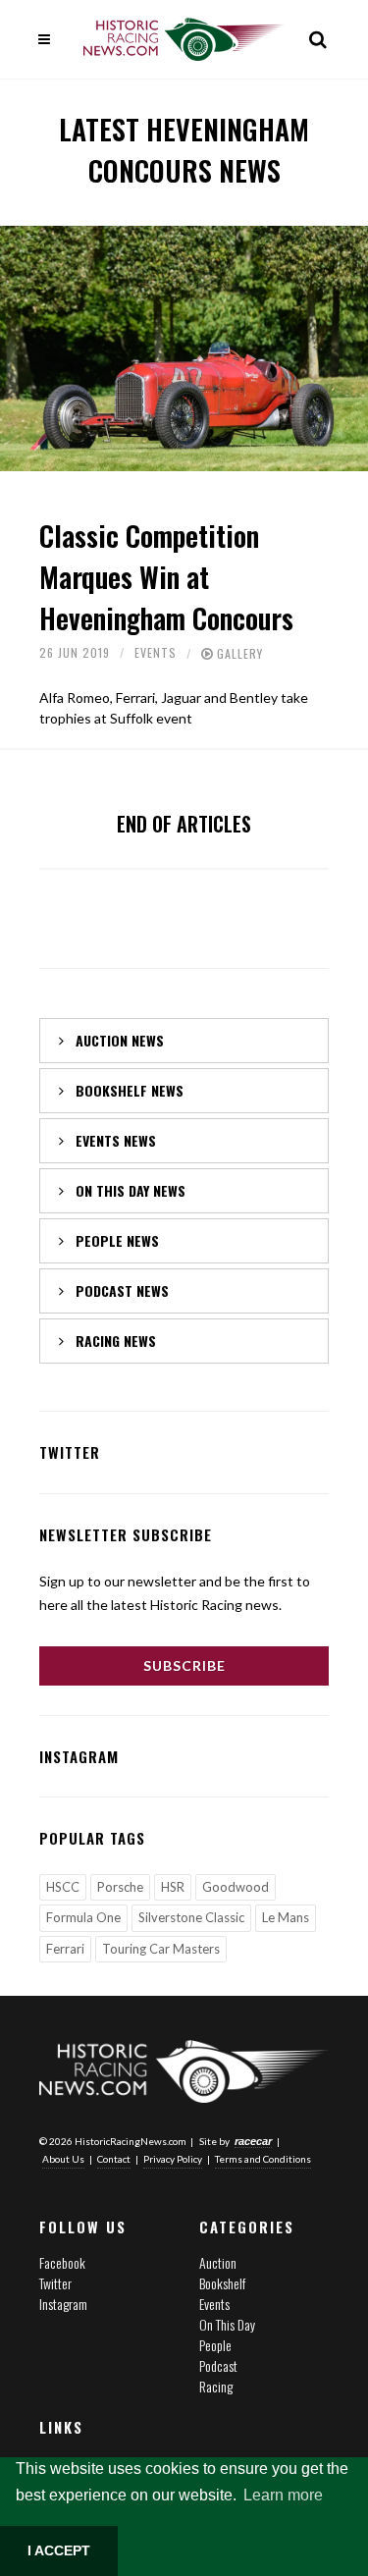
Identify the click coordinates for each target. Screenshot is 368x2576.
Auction (218, 2262)
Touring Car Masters (161, 1949)
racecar (253, 2141)
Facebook (62, 2262)
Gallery (240, 653)
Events (156, 652)
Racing (216, 2386)
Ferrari (65, 1949)
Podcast (218, 2365)
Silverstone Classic (191, 1917)
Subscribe (184, 1665)
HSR (173, 1887)
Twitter (55, 2283)
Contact (114, 2159)
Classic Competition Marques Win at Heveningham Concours (166, 577)
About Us (63, 2159)
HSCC (63, 1887)
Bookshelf (222, 2283)
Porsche (120, 1887)
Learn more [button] (283, 2495)
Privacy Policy (173, 2159)
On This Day (227, 2324)
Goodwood (236, 1887)
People (215, 2345)
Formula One (83, 1917)
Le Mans (286, 1917)
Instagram (63, 2304)
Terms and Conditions (263, 2159)
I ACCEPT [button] (59, 2550)
